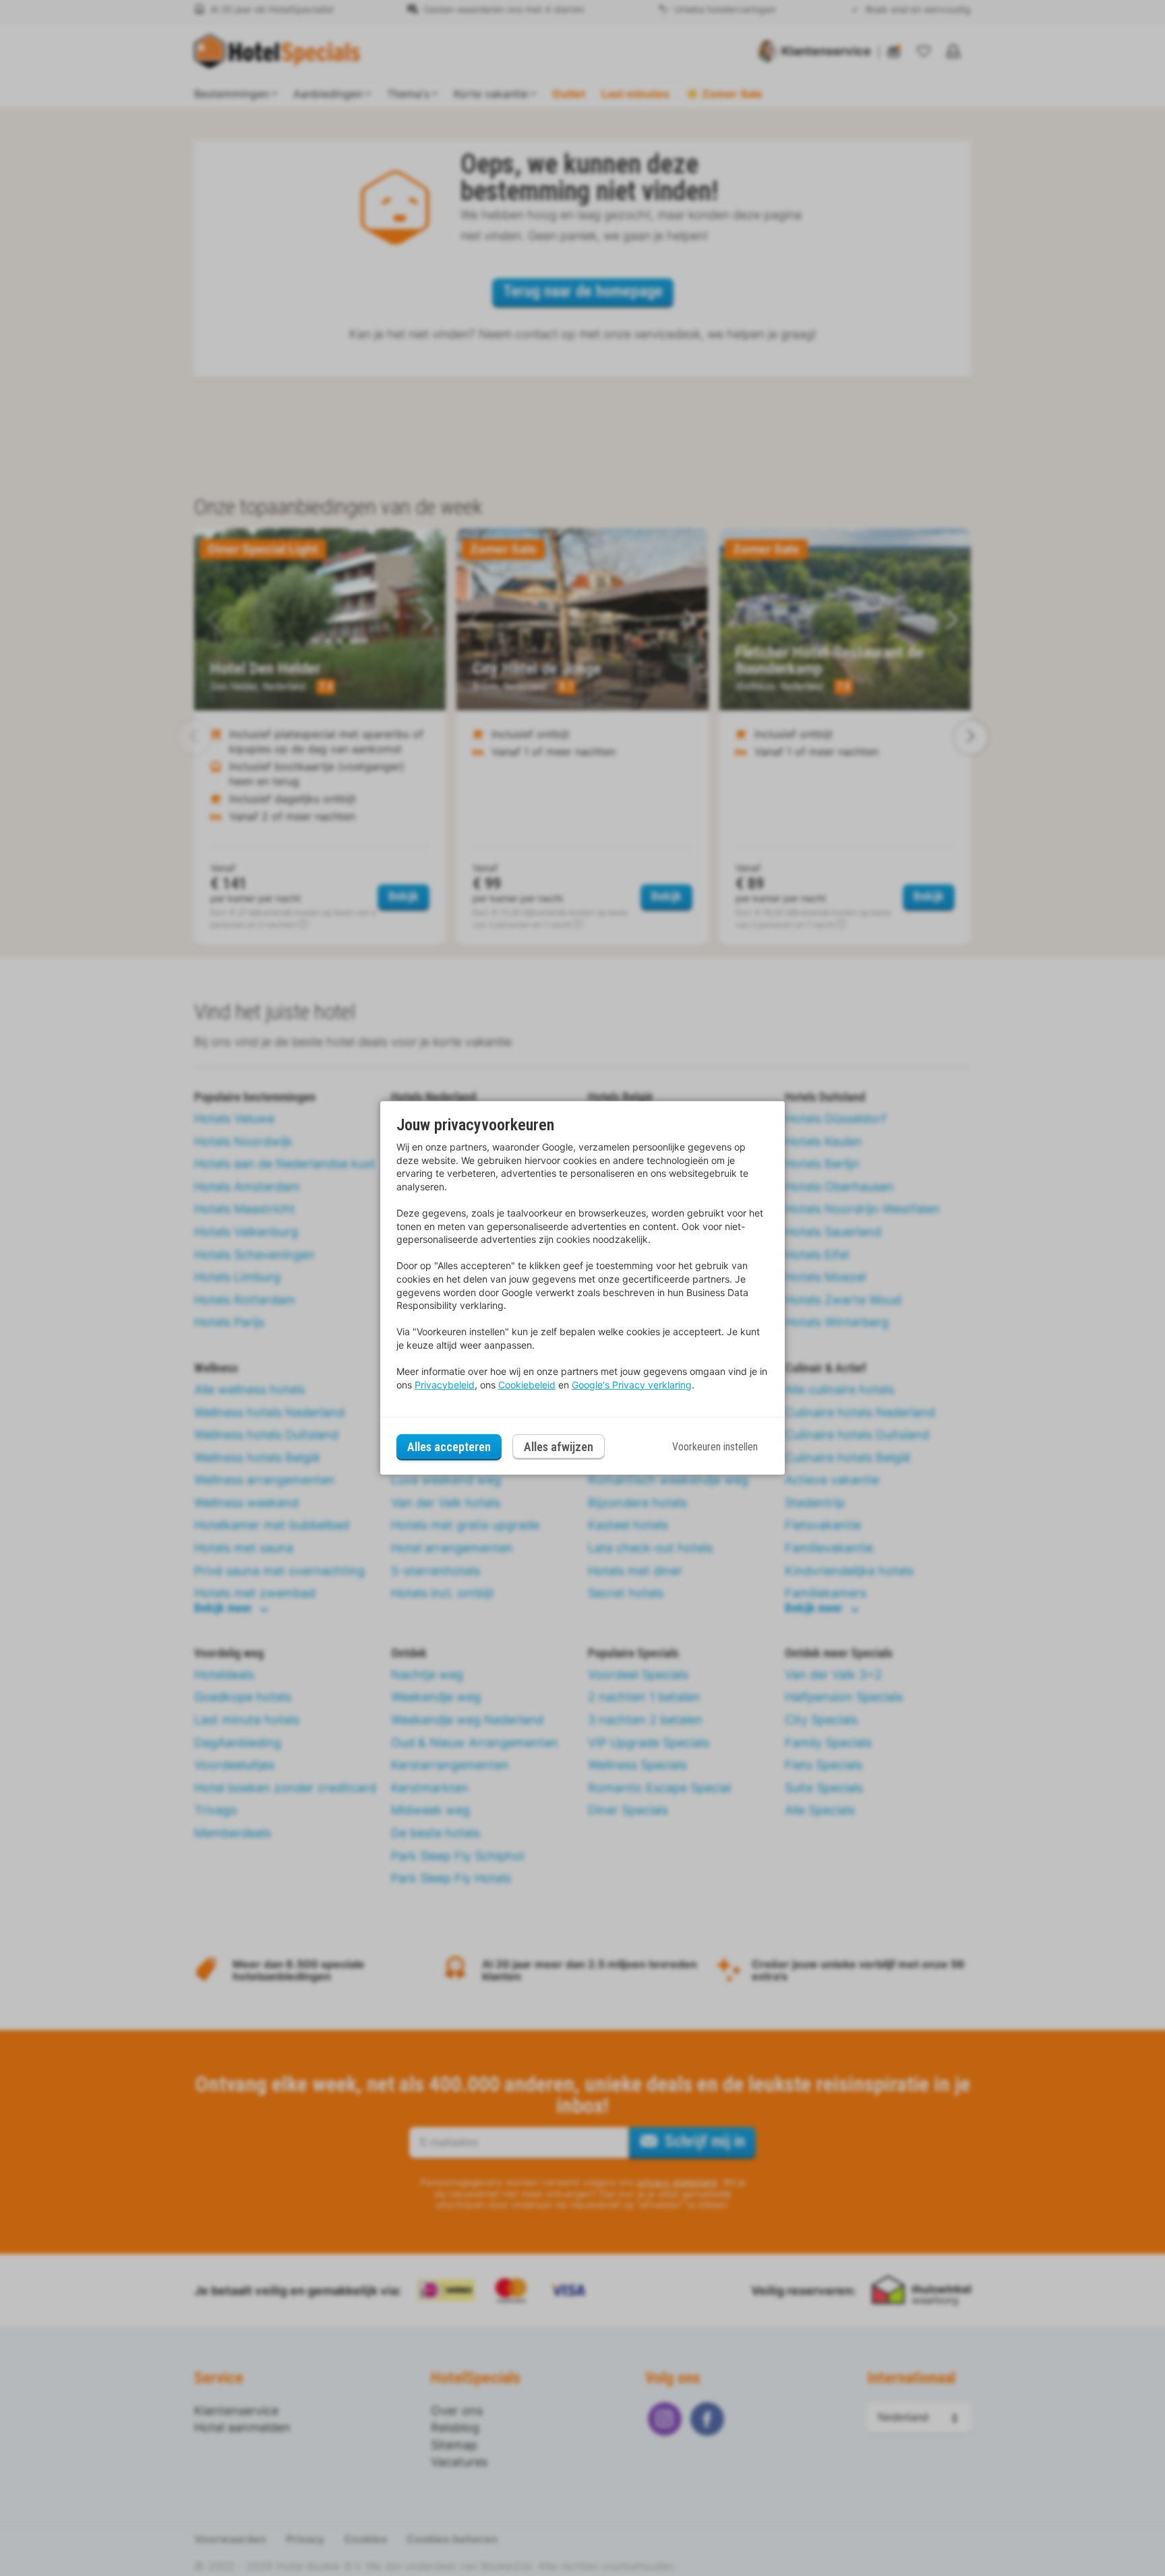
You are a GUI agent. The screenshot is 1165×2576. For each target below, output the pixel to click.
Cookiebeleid (527, 1385)
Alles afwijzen (559, 1447)
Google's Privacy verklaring (632, 1385)
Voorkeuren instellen (715, 1447)
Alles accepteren (449, 1447)
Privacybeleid (445, 1385)
